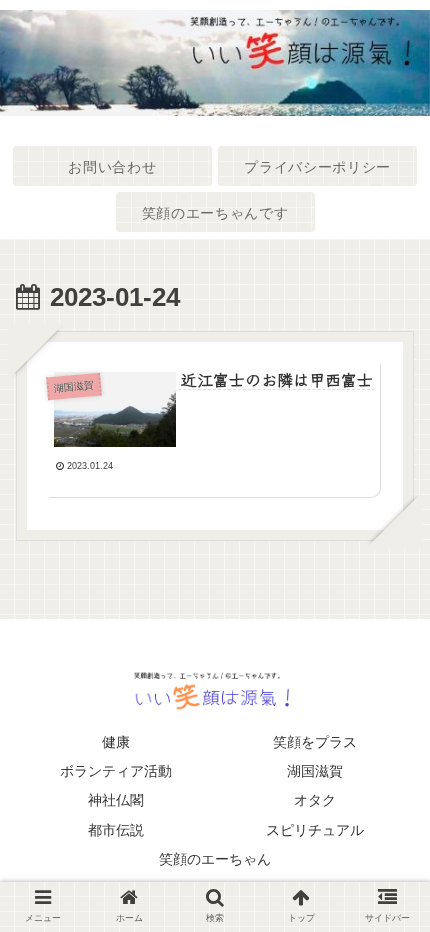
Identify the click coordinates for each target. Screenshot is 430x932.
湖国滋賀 (315, 771)
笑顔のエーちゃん (215, 859)
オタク (315, 800)
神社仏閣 (116, 800)
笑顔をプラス (315, 742)
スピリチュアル (315, 830)
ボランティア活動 (116, 771)
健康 (116, 742)
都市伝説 (116, 830)
